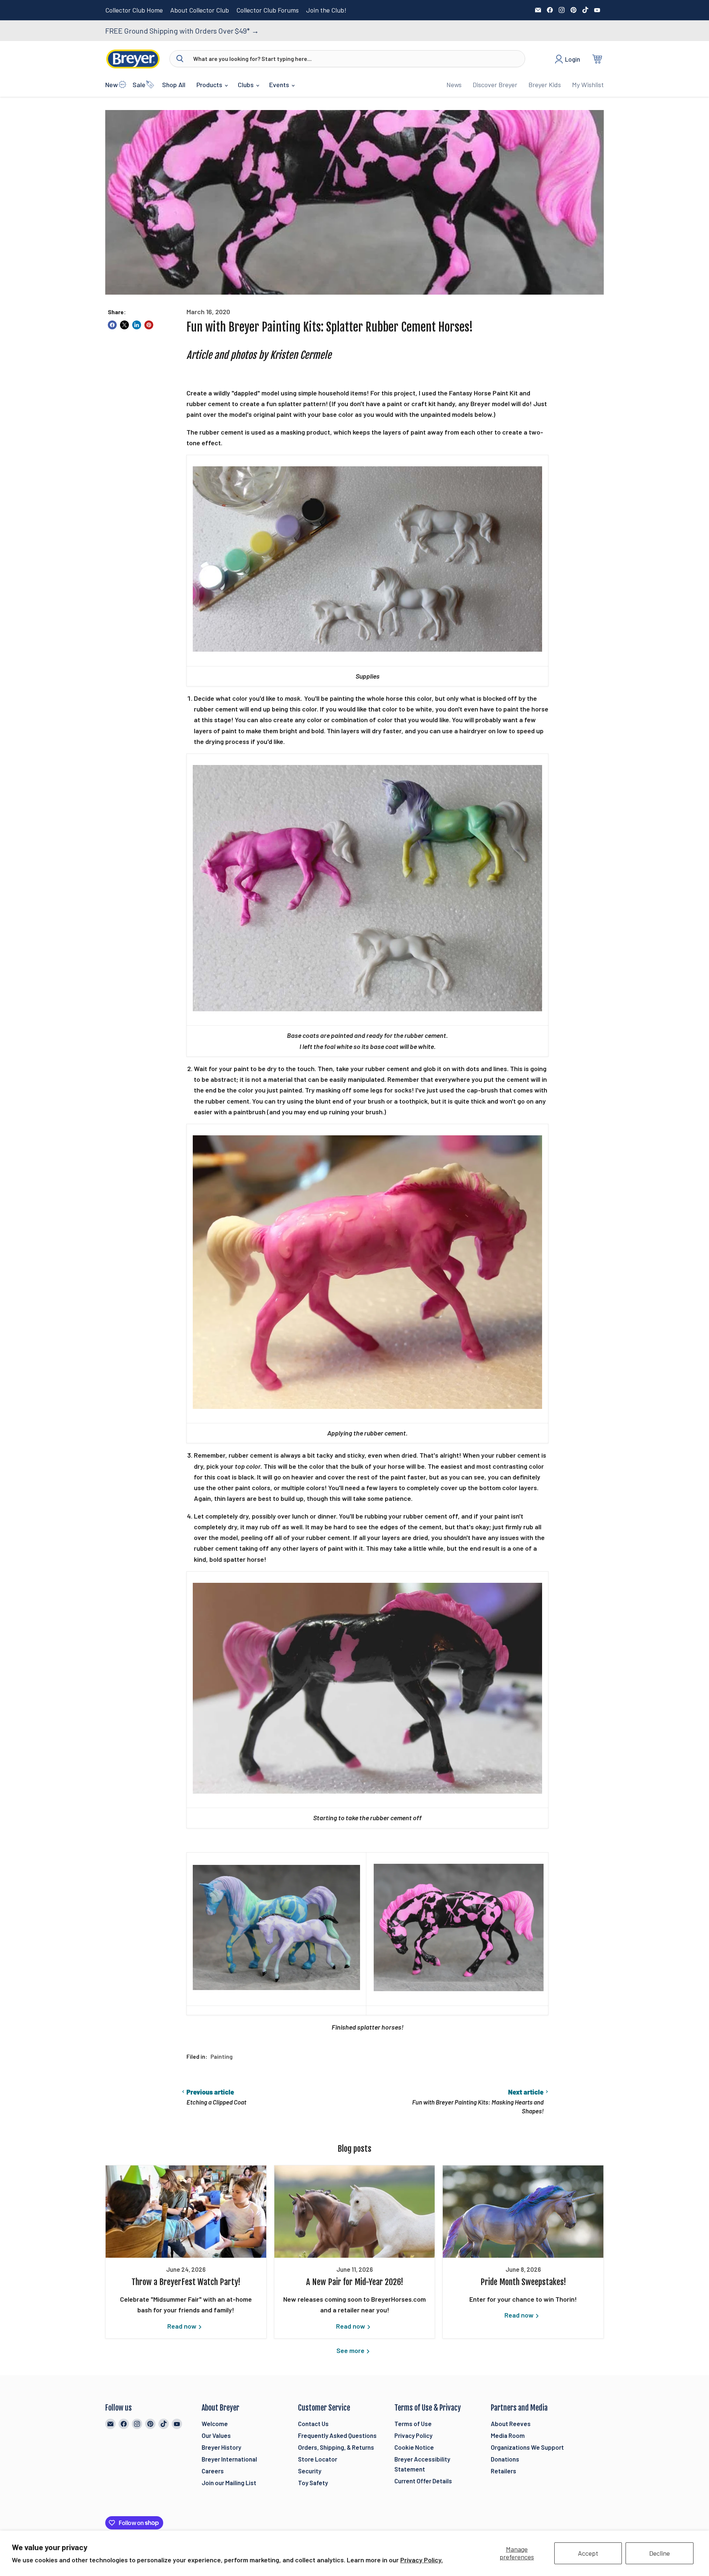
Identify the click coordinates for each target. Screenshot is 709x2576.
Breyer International (229, 2459)
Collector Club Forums (268, 10)
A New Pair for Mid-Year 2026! (355, 2282)
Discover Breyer (495, 85)
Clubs (246, 85)
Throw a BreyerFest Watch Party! (186, 2282)
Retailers (504, 2471)
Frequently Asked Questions (337, 2435)
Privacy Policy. (422, 2560)
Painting (222, 2056)
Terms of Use (413, 2424)
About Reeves (511, 2424)
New (112, 85)
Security (310, 2471)
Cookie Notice (414, 2447)
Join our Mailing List (229, 2483)
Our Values (216, 2435)
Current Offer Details (423, 2481)
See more (351, 2350)
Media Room (508, 2435)
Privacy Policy (413, 2435)
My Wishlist (588, 85)
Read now (183, 2326)
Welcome (215, 2424)
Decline (660, 2553)
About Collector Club (200, 10)
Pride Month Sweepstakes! (523, 2282)
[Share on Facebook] (112, 325)
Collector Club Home (134, 10)
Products (210, 85)
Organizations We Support (527, 2447)
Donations (505, 2459)
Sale (139, 85)
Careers (213, 2471)
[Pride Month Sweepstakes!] (523, 2212)
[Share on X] (124, 325)
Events (280, 85)
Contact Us (313, 2424)
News (454, 85)
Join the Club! (326, 10)
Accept (588, 2553)
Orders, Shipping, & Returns (336, 2447)
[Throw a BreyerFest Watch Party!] (186, 2212)
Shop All (174, 85)
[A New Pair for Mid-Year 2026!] (355, 2212)
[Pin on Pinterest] (149, 325)
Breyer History (221, 2447)
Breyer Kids (545, 85)
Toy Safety (313, 2483)
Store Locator (318, 2459)
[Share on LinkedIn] (137, 325)
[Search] (180, 59)
